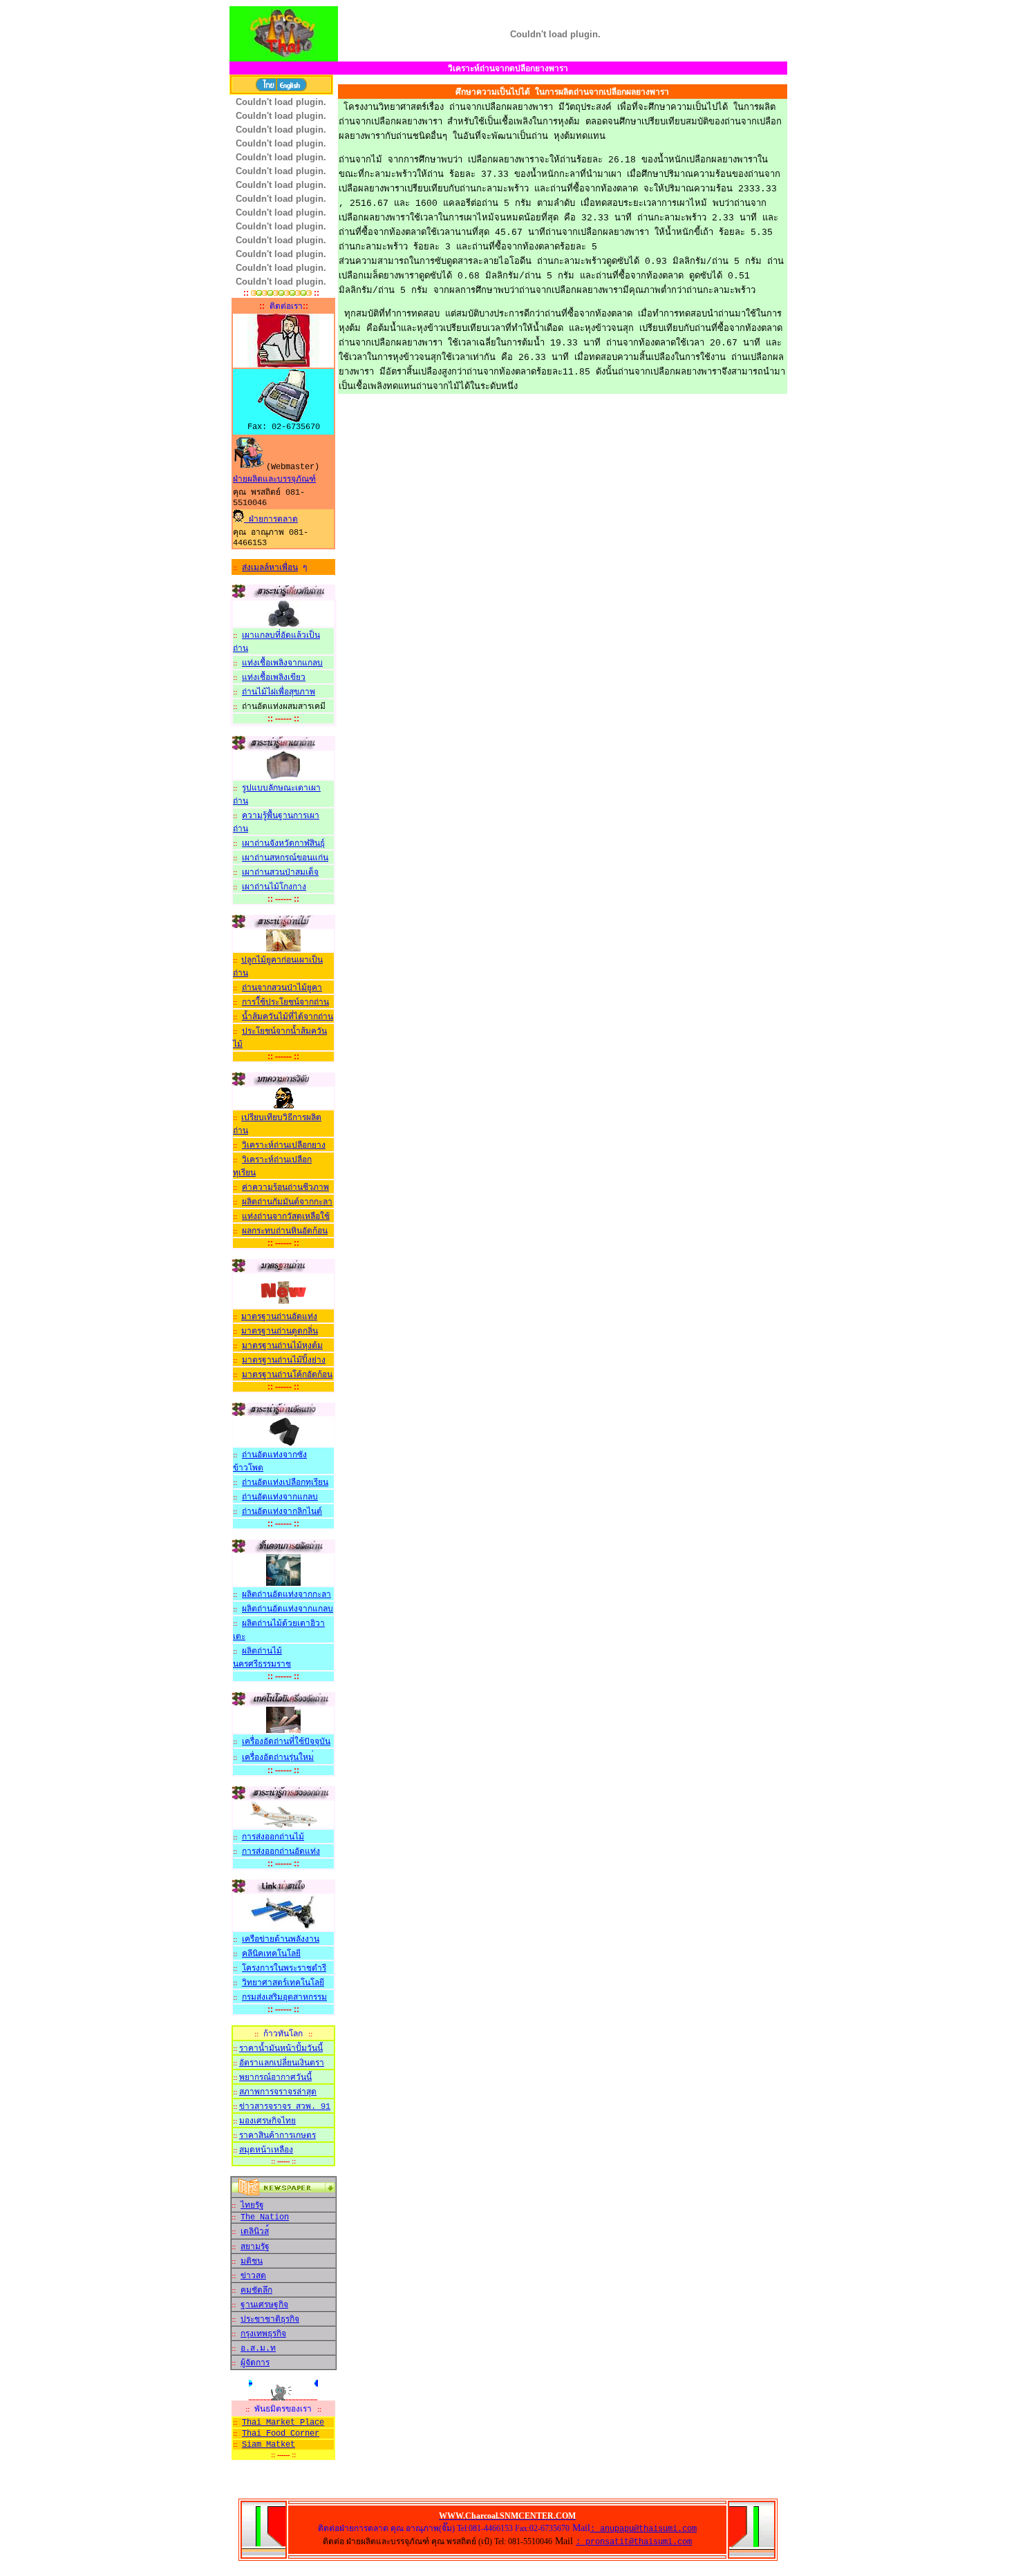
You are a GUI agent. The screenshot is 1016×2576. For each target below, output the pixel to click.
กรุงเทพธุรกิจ (263, 2334)
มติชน (252, 2262)
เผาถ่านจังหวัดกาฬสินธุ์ (283, 844)
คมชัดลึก (256, 2291)
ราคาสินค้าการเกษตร (277, 2136)
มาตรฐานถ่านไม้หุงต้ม (282, 1346)
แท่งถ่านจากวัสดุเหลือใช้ (286, 1217)
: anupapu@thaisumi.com (643, 2529)
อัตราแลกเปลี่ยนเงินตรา (282, 2063)
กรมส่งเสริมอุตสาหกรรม (284, 1998)
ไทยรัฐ (252, 2206)
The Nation (265, 2217)
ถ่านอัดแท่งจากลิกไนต (282, 1512)
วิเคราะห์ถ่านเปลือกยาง (284, 1146)
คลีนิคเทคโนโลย (271, 1954)
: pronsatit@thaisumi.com (634, 2542)
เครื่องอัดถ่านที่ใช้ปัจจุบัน (286, 1742)
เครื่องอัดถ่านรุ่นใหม (278, 1758)
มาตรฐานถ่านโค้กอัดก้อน (287, 1375)
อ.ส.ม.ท (258, 2349)
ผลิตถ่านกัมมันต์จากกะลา (287, 1202)
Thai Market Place (283, 2423)
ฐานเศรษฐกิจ (264, 2305)
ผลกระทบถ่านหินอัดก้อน (285, 1231)
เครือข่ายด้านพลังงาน (281, 1940)
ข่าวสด (253, 2276)
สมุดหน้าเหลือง (266, 2150)
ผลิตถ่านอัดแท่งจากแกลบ (288, 1609)
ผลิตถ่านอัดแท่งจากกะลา (286, 1595)
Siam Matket (269, 2445)
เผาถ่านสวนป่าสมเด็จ (280, 873)
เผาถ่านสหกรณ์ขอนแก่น (285, 858)
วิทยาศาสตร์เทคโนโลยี (283, 1983)
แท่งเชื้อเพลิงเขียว (274, 678)
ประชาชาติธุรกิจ (270, 2320)
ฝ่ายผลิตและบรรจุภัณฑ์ (274, 480)
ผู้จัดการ (255, 2363)
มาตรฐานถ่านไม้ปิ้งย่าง (284, 1361)
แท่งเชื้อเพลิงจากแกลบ (282, 663)
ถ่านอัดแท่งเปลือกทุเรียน (285, 1483)
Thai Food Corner (281, 2434)
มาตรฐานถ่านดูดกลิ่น (280, 1332)
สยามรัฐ (255, 2247)
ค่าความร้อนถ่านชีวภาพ (285, 1188)
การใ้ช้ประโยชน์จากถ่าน (285, 1003)
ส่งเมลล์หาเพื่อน (270, 568)
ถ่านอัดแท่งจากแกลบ (280, 1497)
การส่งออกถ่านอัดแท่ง (281, 1852)
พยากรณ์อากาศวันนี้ (275, 2078)
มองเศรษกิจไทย (267, 2121)
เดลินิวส (255, 2232)
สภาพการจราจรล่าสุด (278, 2092)
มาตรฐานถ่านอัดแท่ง (279, 1317)
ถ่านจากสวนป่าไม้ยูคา (282, 988)
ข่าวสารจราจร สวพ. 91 (285, 2107)
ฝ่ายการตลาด (271, 520)
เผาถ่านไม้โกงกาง (274, 887)
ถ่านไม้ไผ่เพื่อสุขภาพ (279, 692)
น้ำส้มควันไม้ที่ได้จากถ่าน (288, 1017)
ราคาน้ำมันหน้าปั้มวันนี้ (281, 2049)
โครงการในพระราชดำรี (284, 1969)
